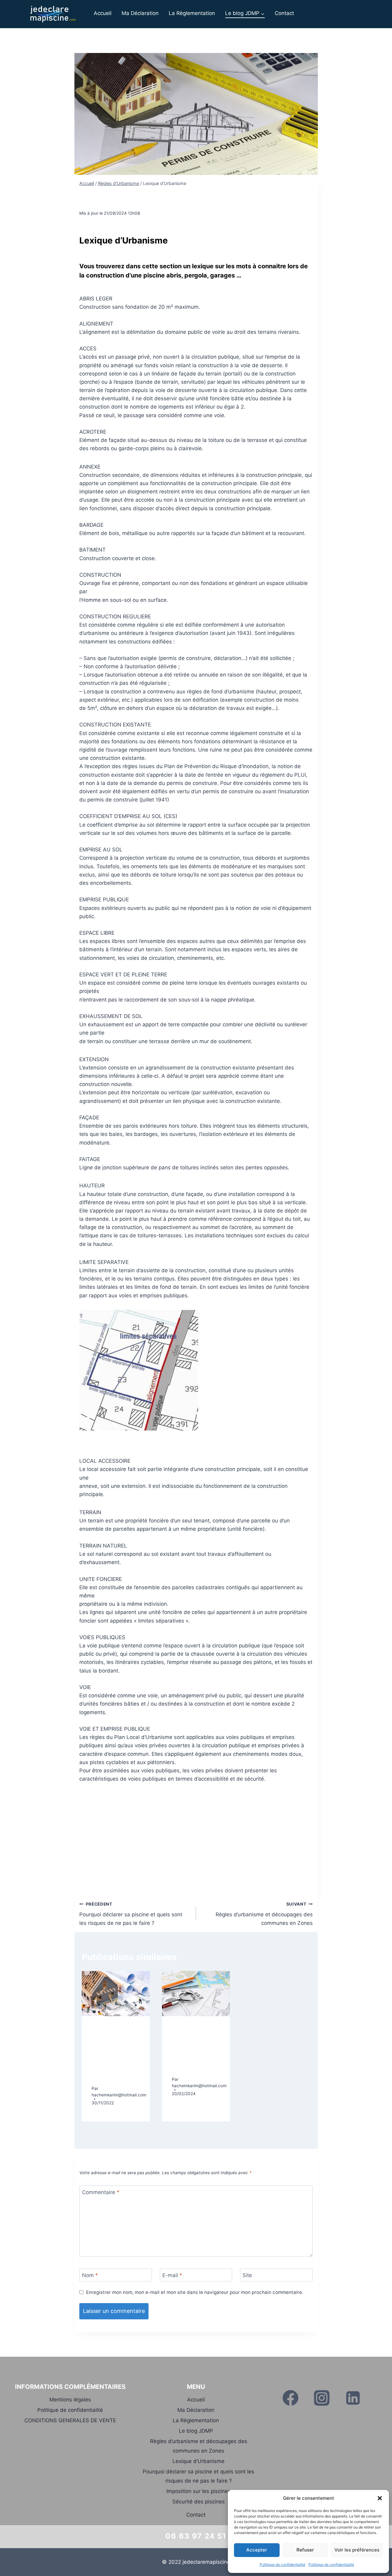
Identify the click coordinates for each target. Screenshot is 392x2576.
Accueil (103, 13)
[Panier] (378, 13)
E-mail (172, 2275)
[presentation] (116, 1993)
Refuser (305, 2550)
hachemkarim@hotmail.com (119, 2095)
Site (247, 2275)
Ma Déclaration (140, 13)
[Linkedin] (353, 2398)
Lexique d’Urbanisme (198, 2461)
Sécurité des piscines (199, 2502)
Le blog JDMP (196, 2431)
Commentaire (101, 2192)
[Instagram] (322, 2398)
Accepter (257, 2550)
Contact (284, 13)
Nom (90, 2275)
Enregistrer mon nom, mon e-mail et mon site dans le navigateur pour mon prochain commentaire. (195, 2292)
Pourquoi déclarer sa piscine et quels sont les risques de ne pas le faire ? (131, 1914)
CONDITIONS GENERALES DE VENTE (70, 2420)
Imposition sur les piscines (198, 2491)
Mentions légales (70, 2400)
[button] (380, 2498)
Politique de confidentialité (283, 2565)
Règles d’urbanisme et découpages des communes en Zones (264, 1914)
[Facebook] (290, 2398)
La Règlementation (192, 13)
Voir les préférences (357, 2550)
